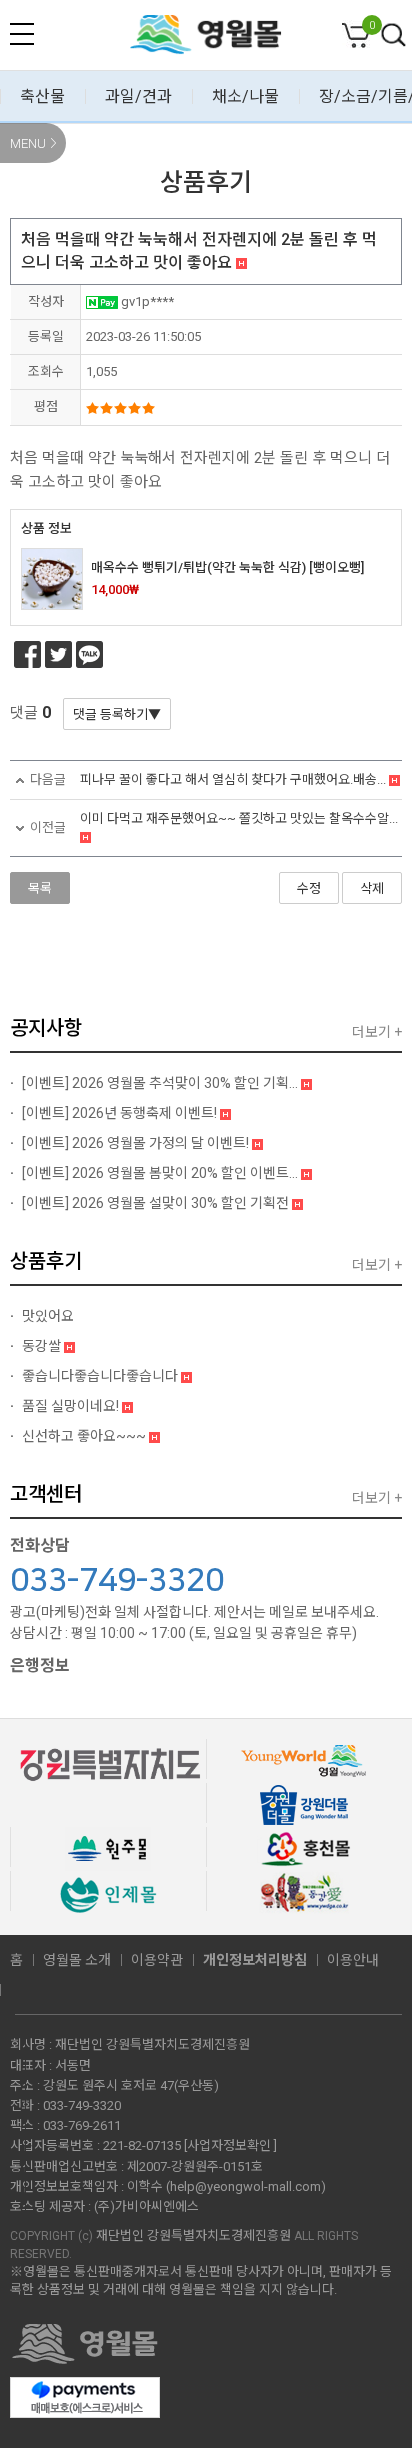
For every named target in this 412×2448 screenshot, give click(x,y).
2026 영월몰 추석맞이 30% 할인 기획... (161, 1083)
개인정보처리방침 (255, 1960)
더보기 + (377, 1032)
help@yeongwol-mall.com (245, 2186)
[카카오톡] (89, 654)
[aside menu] (22, 34)
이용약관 (157, 1960)
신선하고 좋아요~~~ (84, 1436)
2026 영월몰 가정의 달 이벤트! (137, 1143)
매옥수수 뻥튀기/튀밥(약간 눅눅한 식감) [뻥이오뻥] (227, 567)
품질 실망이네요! (70, 1406)
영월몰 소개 (77, 1960)
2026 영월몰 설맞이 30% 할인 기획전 (157, 1203)
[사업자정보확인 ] (230, 2145)
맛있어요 (46, 1316)
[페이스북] (27, 654)
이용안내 (353, 1960)
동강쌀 (41, 1346)
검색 (394, 36)
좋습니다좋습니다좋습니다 (100, 1376)
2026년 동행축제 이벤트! (121, 1113)
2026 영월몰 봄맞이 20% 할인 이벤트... (161, 1173)
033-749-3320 (117, 1581)
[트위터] (58, 654)
